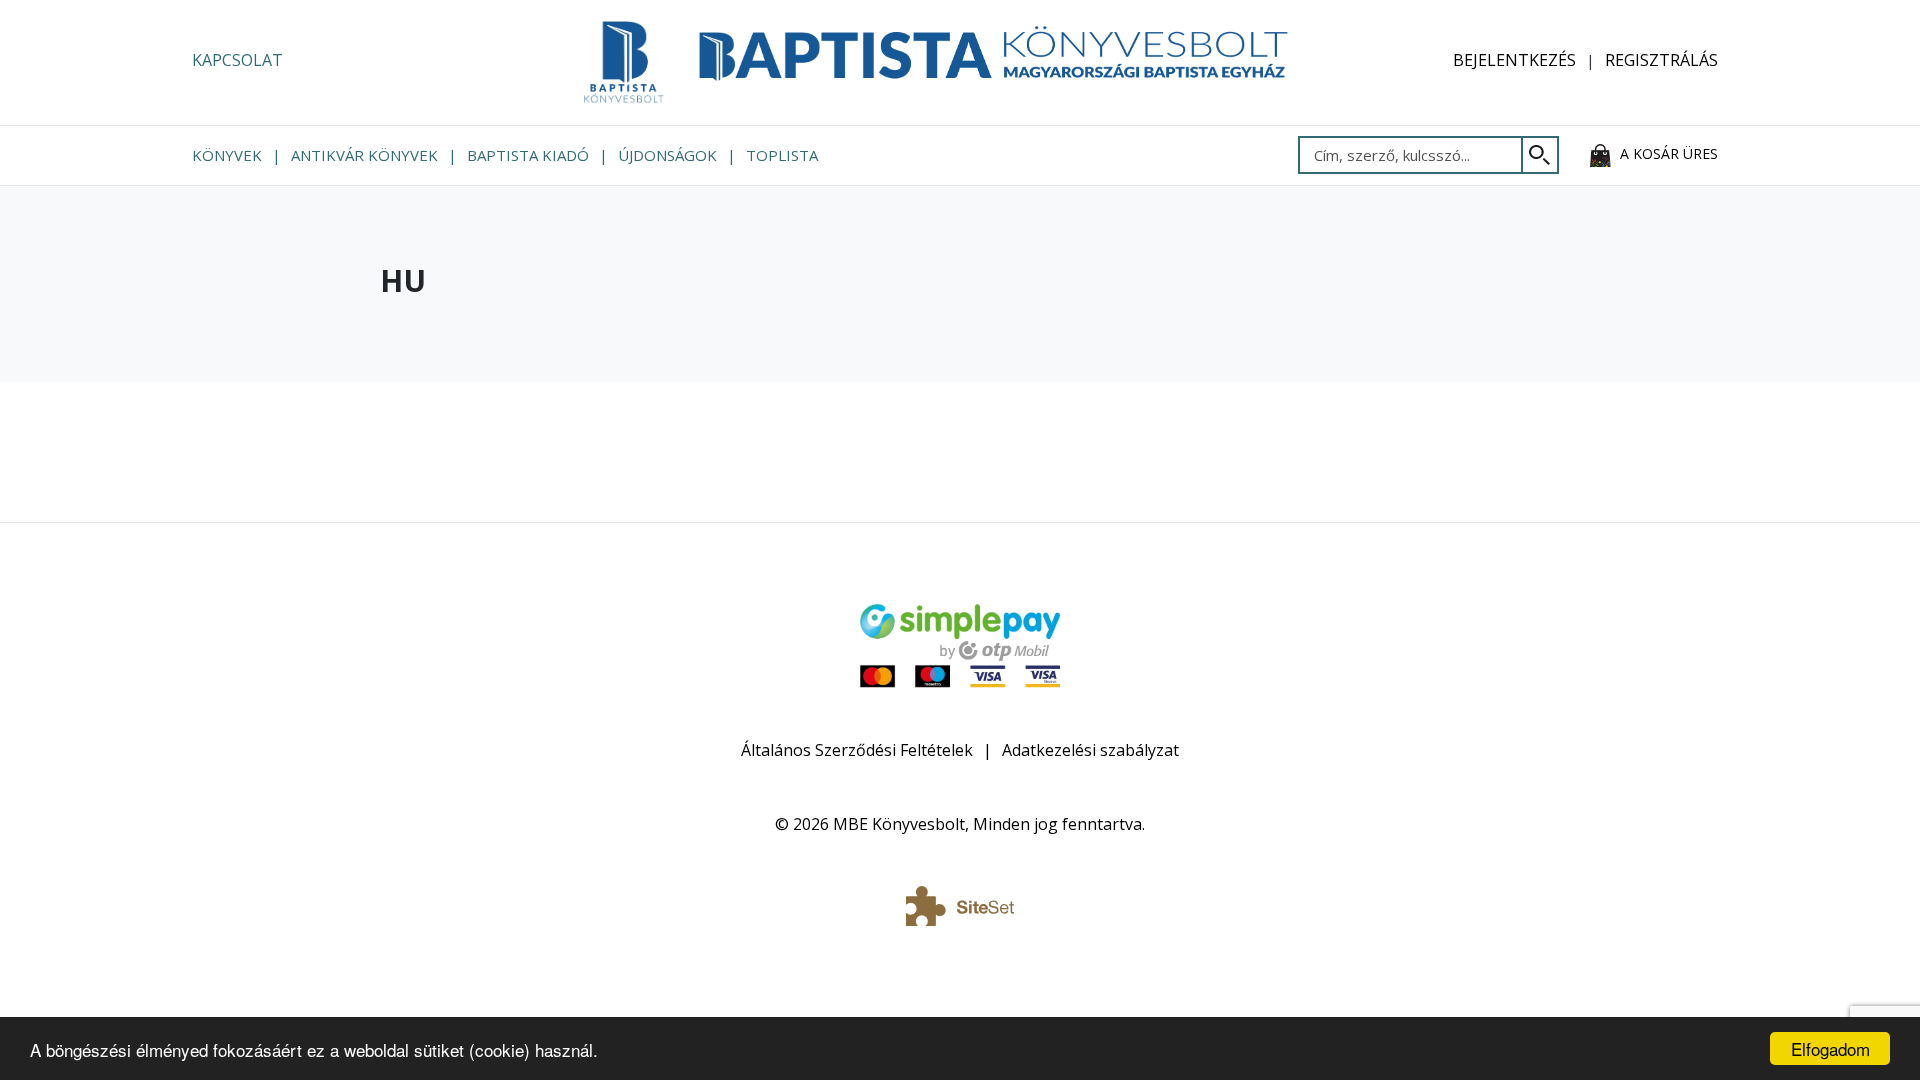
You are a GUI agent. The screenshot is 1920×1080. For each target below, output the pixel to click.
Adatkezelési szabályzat (1090, 750)
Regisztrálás (1661, 60)
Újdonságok (667, 155)
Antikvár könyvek (364, 155)
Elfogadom (1830, 1048)
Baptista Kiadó (528, 155)
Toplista (782, 155)
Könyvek (227, 155)
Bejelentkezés (1514, 60)
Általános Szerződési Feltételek (857, 750)
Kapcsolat (237, 60)
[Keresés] (1540, 155)
